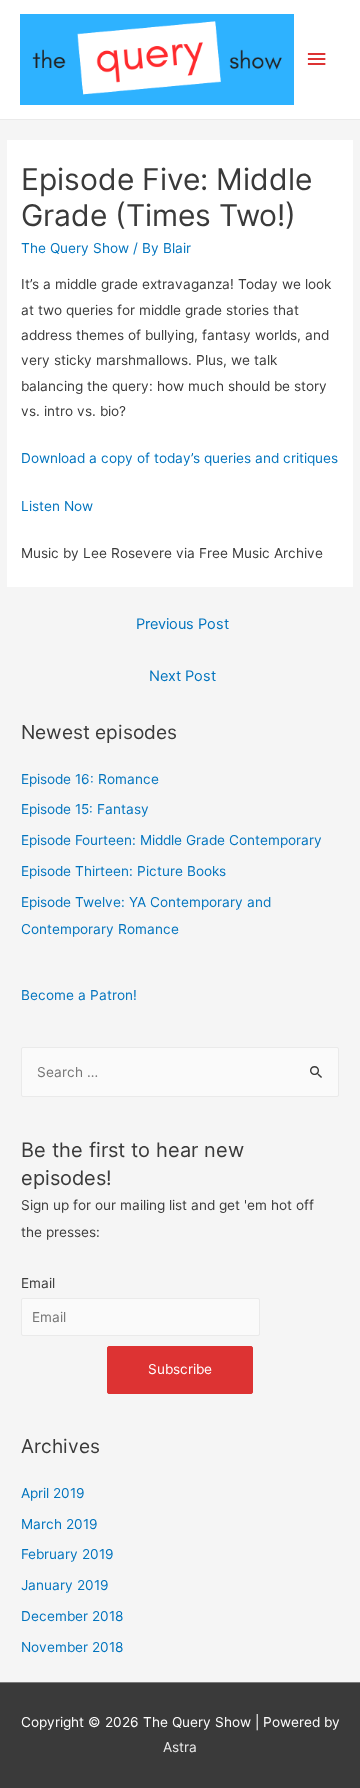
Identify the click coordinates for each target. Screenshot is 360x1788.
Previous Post (182, 624)
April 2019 (53, 1493)
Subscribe (180, 1369)
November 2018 (72, 1647)
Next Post (182, 676)
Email (38, 1283)
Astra (180, 1747)
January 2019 (65, 1585)
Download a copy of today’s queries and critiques (179, 458)
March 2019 (59, 1524)
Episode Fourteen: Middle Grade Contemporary (171, 840)
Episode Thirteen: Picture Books (123, 871)
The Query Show (75, 248)
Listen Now (57, 506)
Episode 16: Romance (90, 779)
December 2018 (72, 1616)
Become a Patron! (79, 995)
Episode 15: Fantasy (85, 809)
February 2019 (67, 1554)
